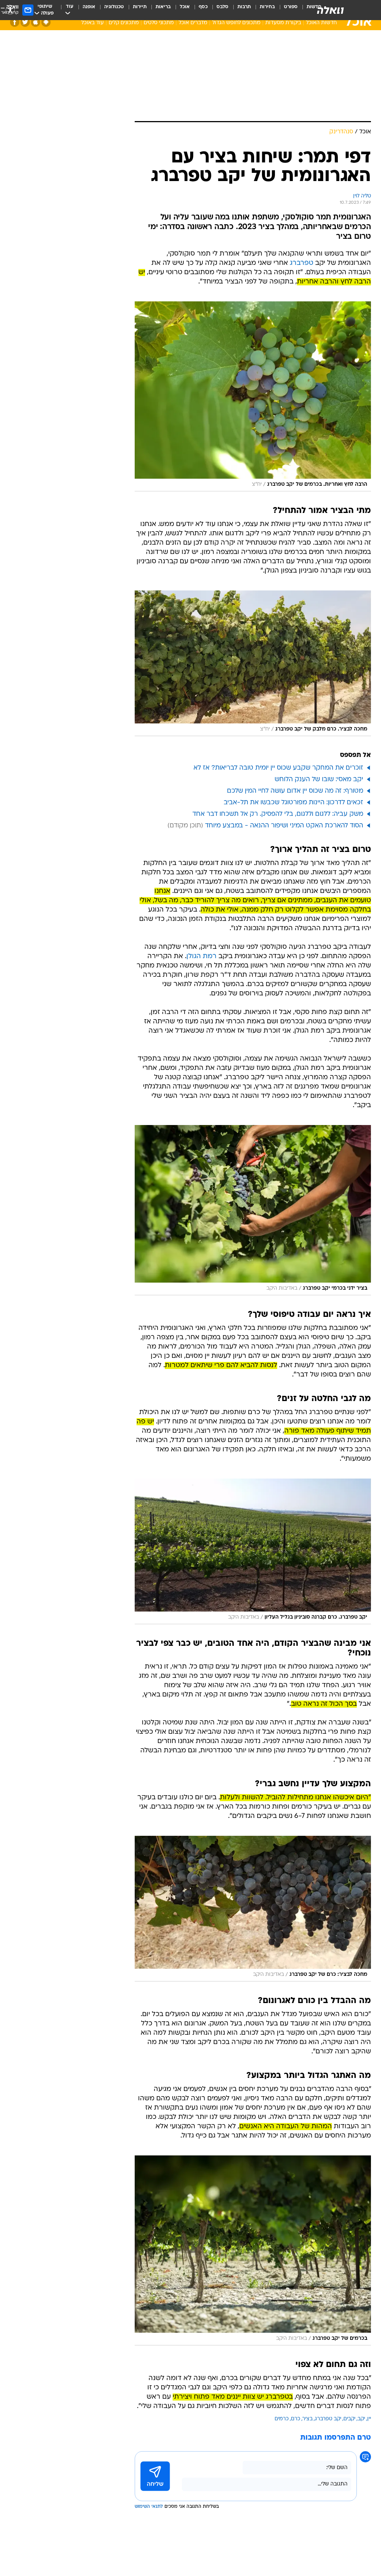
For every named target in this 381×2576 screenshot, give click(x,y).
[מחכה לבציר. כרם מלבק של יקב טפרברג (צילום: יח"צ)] (253, 663)
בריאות (163, 7)
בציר (308, 2419)
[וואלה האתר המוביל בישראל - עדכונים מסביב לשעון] (330, 10)
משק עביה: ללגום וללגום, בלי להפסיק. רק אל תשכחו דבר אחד (278, 814)
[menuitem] (286, 10)
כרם (296, 2419)
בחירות (267, 7)
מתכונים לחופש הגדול (236, 23)
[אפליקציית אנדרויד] (46, 22)
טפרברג (302, 263)
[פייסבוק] (15, 22)
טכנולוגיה (114, 7)
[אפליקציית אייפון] (36, 22)
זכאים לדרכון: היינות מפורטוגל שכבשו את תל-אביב (293, 803)
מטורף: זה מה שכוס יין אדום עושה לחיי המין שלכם (295, 791)
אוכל (185, 7)
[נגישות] (10, 10)
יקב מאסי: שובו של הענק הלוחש (319, 780)
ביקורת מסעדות (283, 23)
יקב (361, 2419)
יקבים (349, 2419)
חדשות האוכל (321, 23)
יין (369, 2419)
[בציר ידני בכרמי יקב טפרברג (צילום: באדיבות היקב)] (253, 1210)
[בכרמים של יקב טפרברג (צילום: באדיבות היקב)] (253, 2250)
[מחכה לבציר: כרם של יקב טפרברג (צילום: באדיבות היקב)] (253, 1909)
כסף (203, 7)
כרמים (282, 2419)
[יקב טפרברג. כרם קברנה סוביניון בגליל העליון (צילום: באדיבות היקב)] (253, 1551)
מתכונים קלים (124, 23)
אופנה (89, 7)
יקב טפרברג (328, 2419)
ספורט (291, 7)
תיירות (140, 7)
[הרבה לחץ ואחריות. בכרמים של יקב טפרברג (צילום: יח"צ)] (253, 396)
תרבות (244, 7)
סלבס (222, 7)
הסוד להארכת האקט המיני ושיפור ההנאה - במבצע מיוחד (284, 826)
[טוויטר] (25, 22)
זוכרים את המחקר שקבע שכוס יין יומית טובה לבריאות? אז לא (278, 768)
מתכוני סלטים (159, 23)
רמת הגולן (201, 956)
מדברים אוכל (193, 23)
